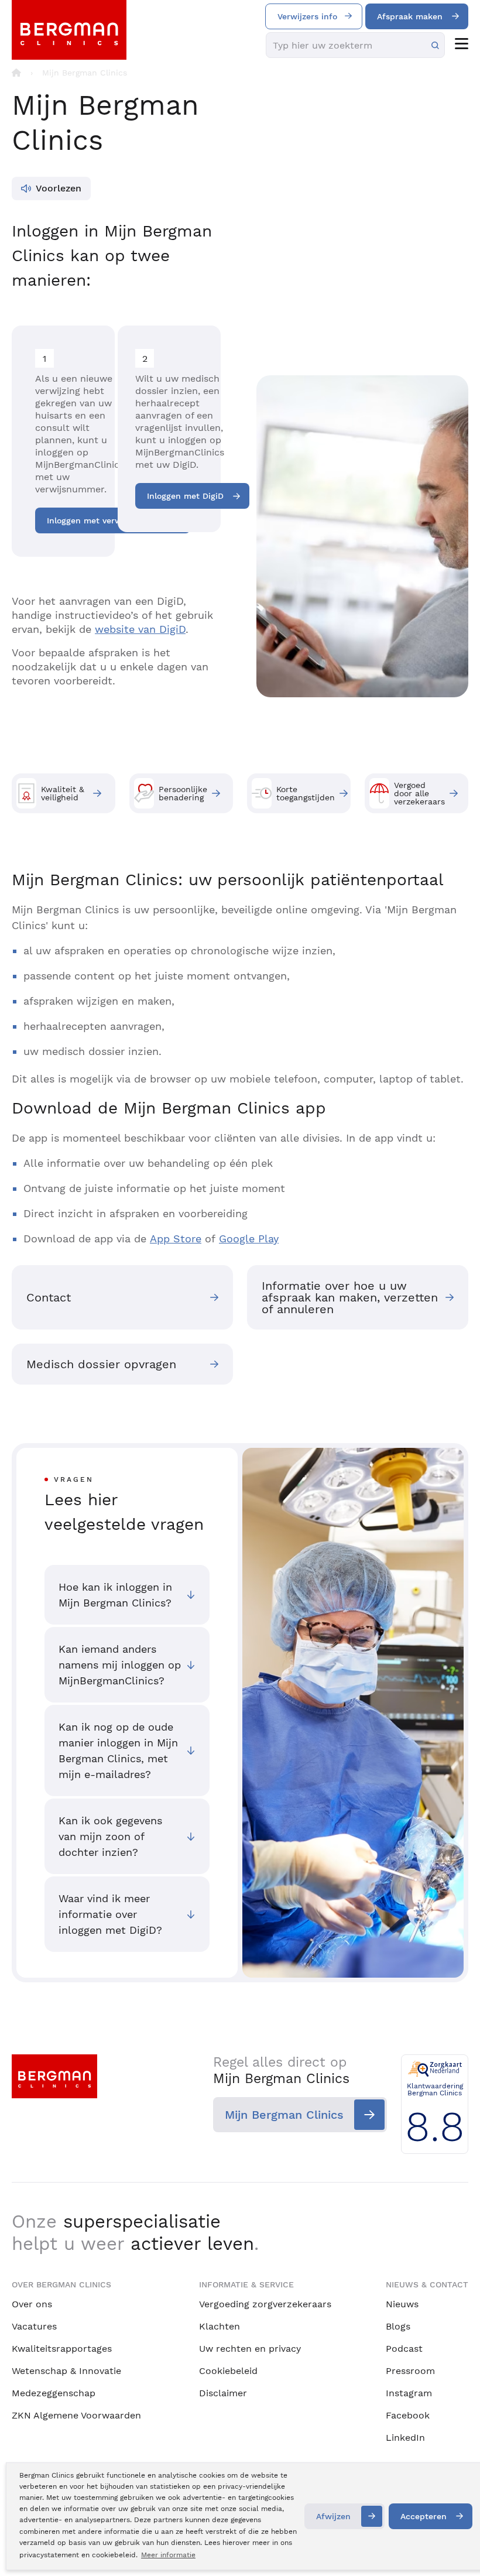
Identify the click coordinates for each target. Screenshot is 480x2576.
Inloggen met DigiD (185, 496)
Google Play (249, 1239)
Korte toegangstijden (306, 793)
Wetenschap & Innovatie (66, 2371)
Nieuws (402, 2304)
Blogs (398, 2326)
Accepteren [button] (424, 2516)
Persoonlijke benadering (183, 793)
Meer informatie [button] (168, 2555)
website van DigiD (140, 629)
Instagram (409, 2393)
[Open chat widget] (455, 2546)
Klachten (220, 2326)
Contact (49, 1297)
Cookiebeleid (228, 2371)
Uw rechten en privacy (250, 2349)
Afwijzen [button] (333, 2516)
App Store (176, 1239)
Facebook (408, 2415)
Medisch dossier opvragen (101, 1364)
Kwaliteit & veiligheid (63, 793)
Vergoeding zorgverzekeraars (265, 2304)
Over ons (32, 2304)
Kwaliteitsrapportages (62, 2349)
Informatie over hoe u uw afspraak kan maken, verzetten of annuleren (350, 1297)
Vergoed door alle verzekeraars (419, 793)
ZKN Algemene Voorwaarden (76, 2415)
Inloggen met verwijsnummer (106, 520)
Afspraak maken (410, 16)
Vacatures (34, 2326)
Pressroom (410, 2371)
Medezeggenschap (54, 2393)
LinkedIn (405, 2438)
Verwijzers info (307, 16)
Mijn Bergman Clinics (284, 2115)
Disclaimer (223, 2393)
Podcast (404, 2349)
